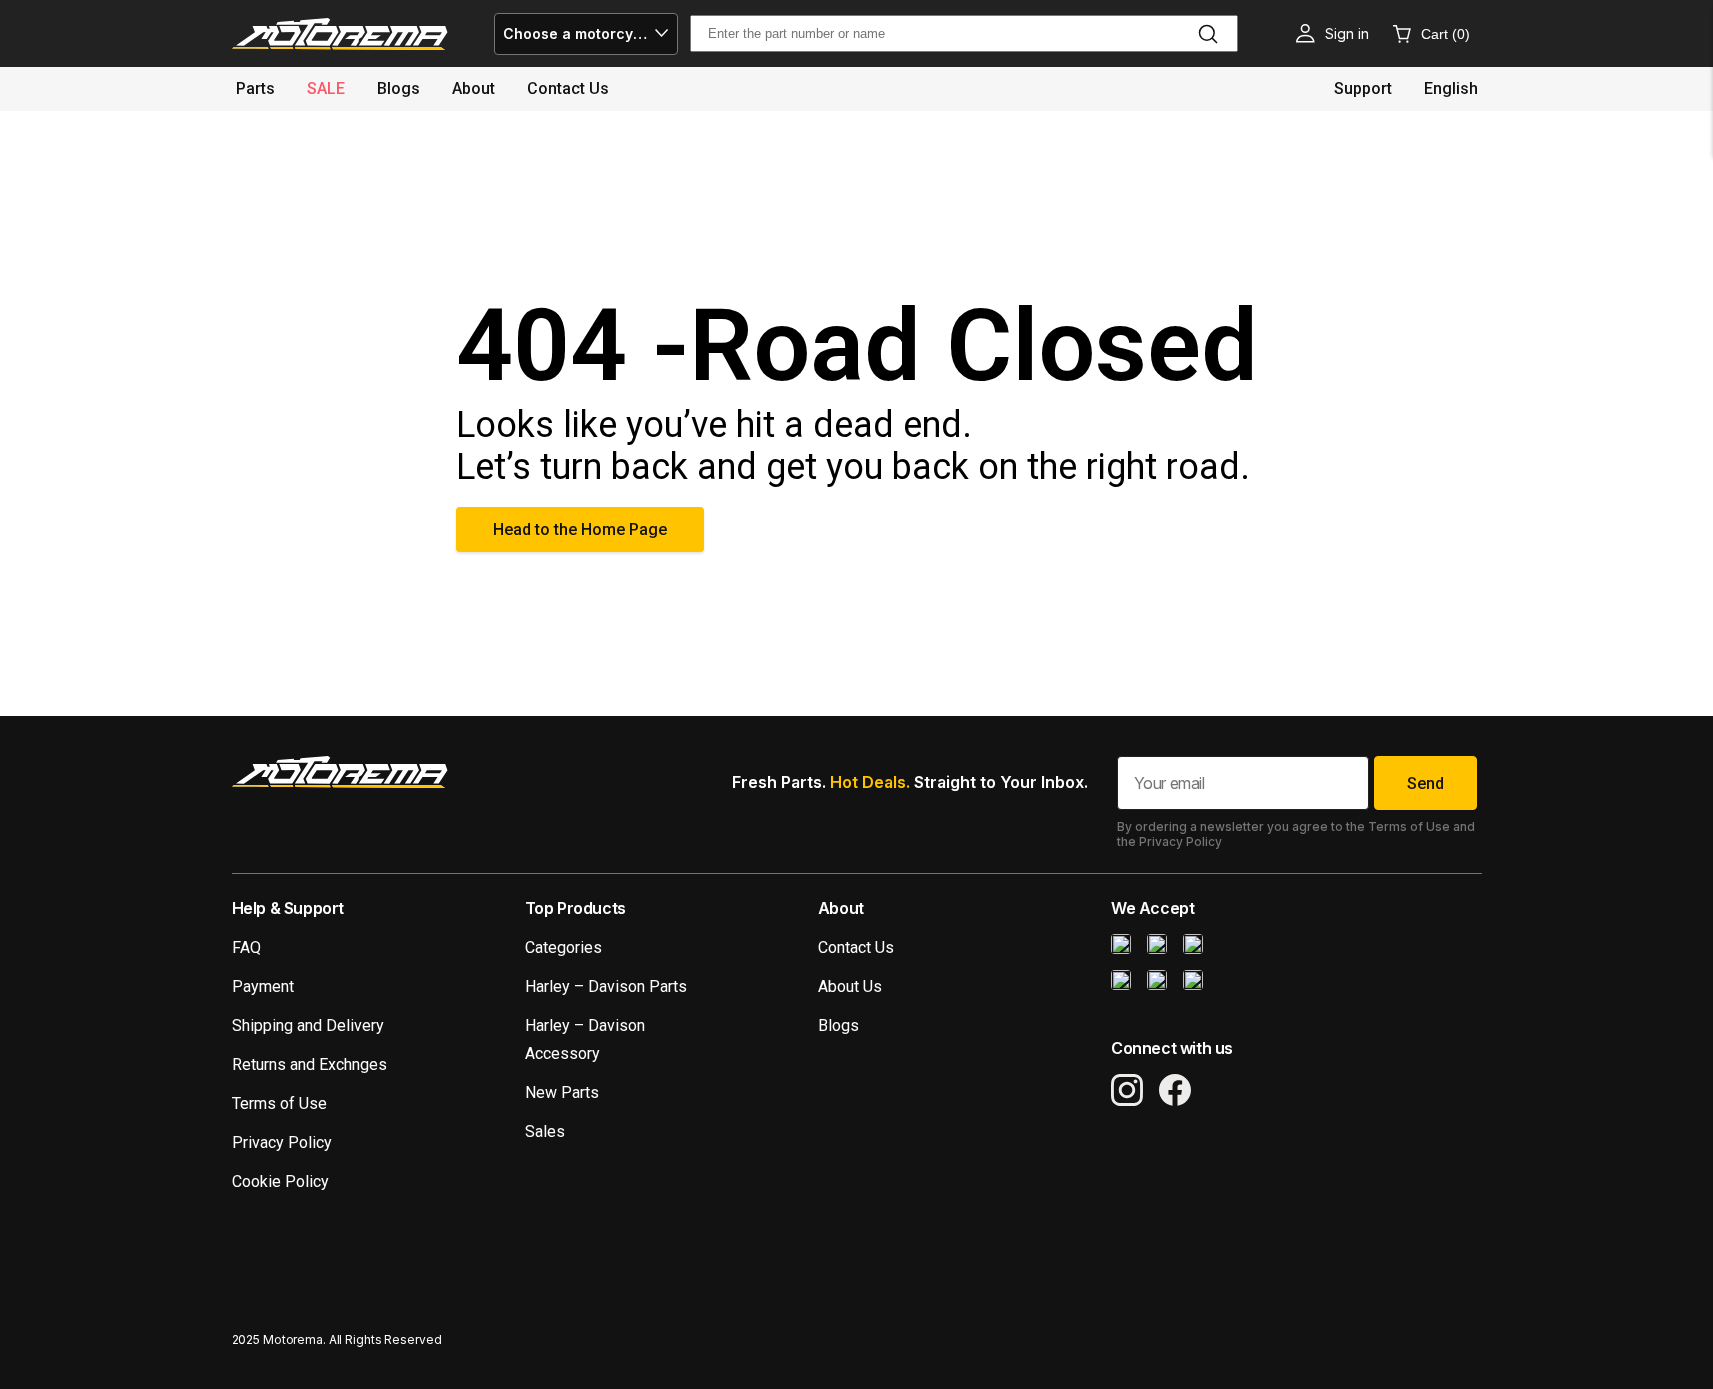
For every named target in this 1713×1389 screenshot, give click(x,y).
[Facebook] (1175, 1090)
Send (1425, 783)
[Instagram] (1127, 1090)
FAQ (246, 947)
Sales (545, 1131)
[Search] (1208, 34)
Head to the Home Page (580, 529)
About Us (850, 986)
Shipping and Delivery (308, 1025)
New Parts (562, 1092)
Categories (563, 947)
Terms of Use (279, 1103)
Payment (263, 986)
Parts (255, 88)
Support (1363, 88)
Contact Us (856, 947)
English (1451, 88)
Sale (326, 88)
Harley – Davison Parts (606, 986)
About (473, 88)
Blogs (398, 88)
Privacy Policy (282, 1142)
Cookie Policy (280, 1181)
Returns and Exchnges (309, 1064)
